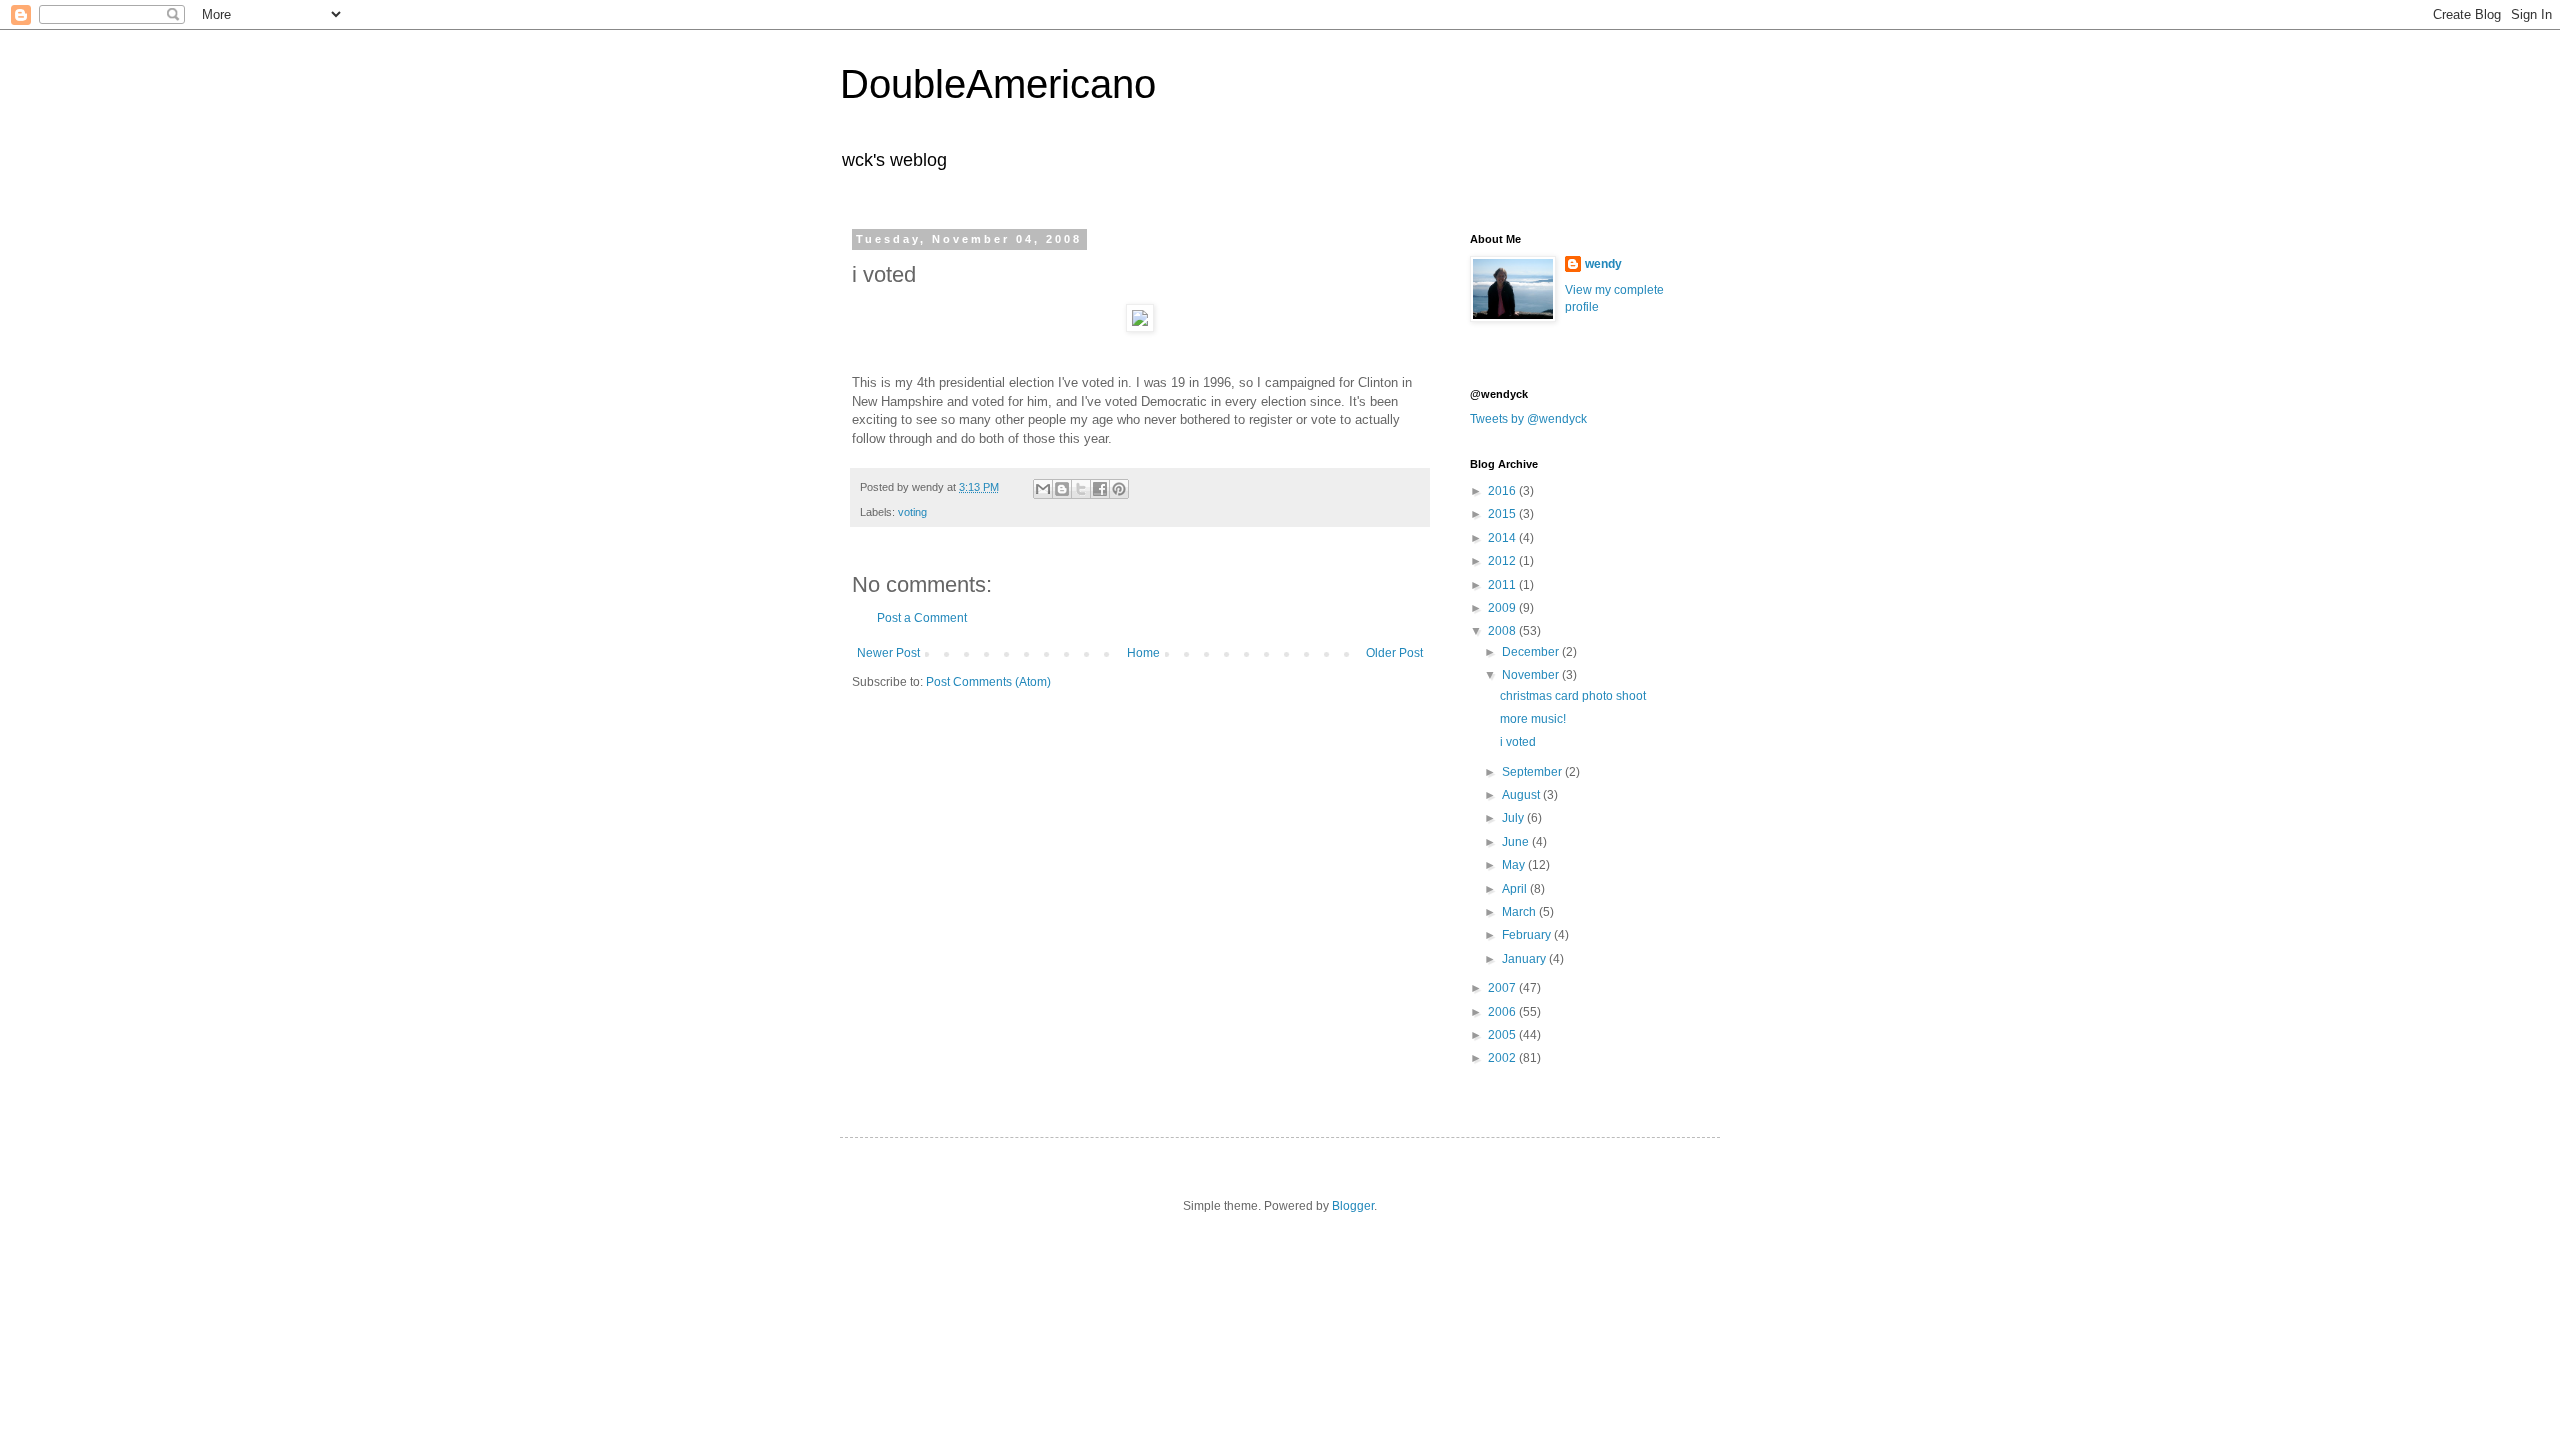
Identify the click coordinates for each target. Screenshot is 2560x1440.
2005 (1503, 1035)
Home (1143, 653)
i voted (1518, 742)
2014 (1503, 538)
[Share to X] (1081, 489)
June (1517, 842)
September (1533, 772)
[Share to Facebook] (1100, 489)
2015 (1503, 514)
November (1532, 675)
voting (912, 512)
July (1514, 818)
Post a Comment (922, 618)
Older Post (1394, 653)
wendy (1603, 264)
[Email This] (1043, 489)
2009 (1503, 608)
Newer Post (888, 653)
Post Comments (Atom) (988, 682)
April (1516, 889)
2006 (1503, 1012)
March (1520, 912)
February (1528, 935)
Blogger (1353, 1206)
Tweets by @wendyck (1528, 419)
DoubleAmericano (998, 84)
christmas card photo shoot (1573, 696)
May (1515, 865)
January (1525, 959)
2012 (1503, 561)
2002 (1503, 1058)
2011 (1503, 585)
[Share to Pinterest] (1119, 489)
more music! (1533, 719)
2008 (1503, 631)
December (1532, 652)
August (1522, 795)
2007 (1503, 988)
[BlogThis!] (1062, 489)
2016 (1503, 491)
